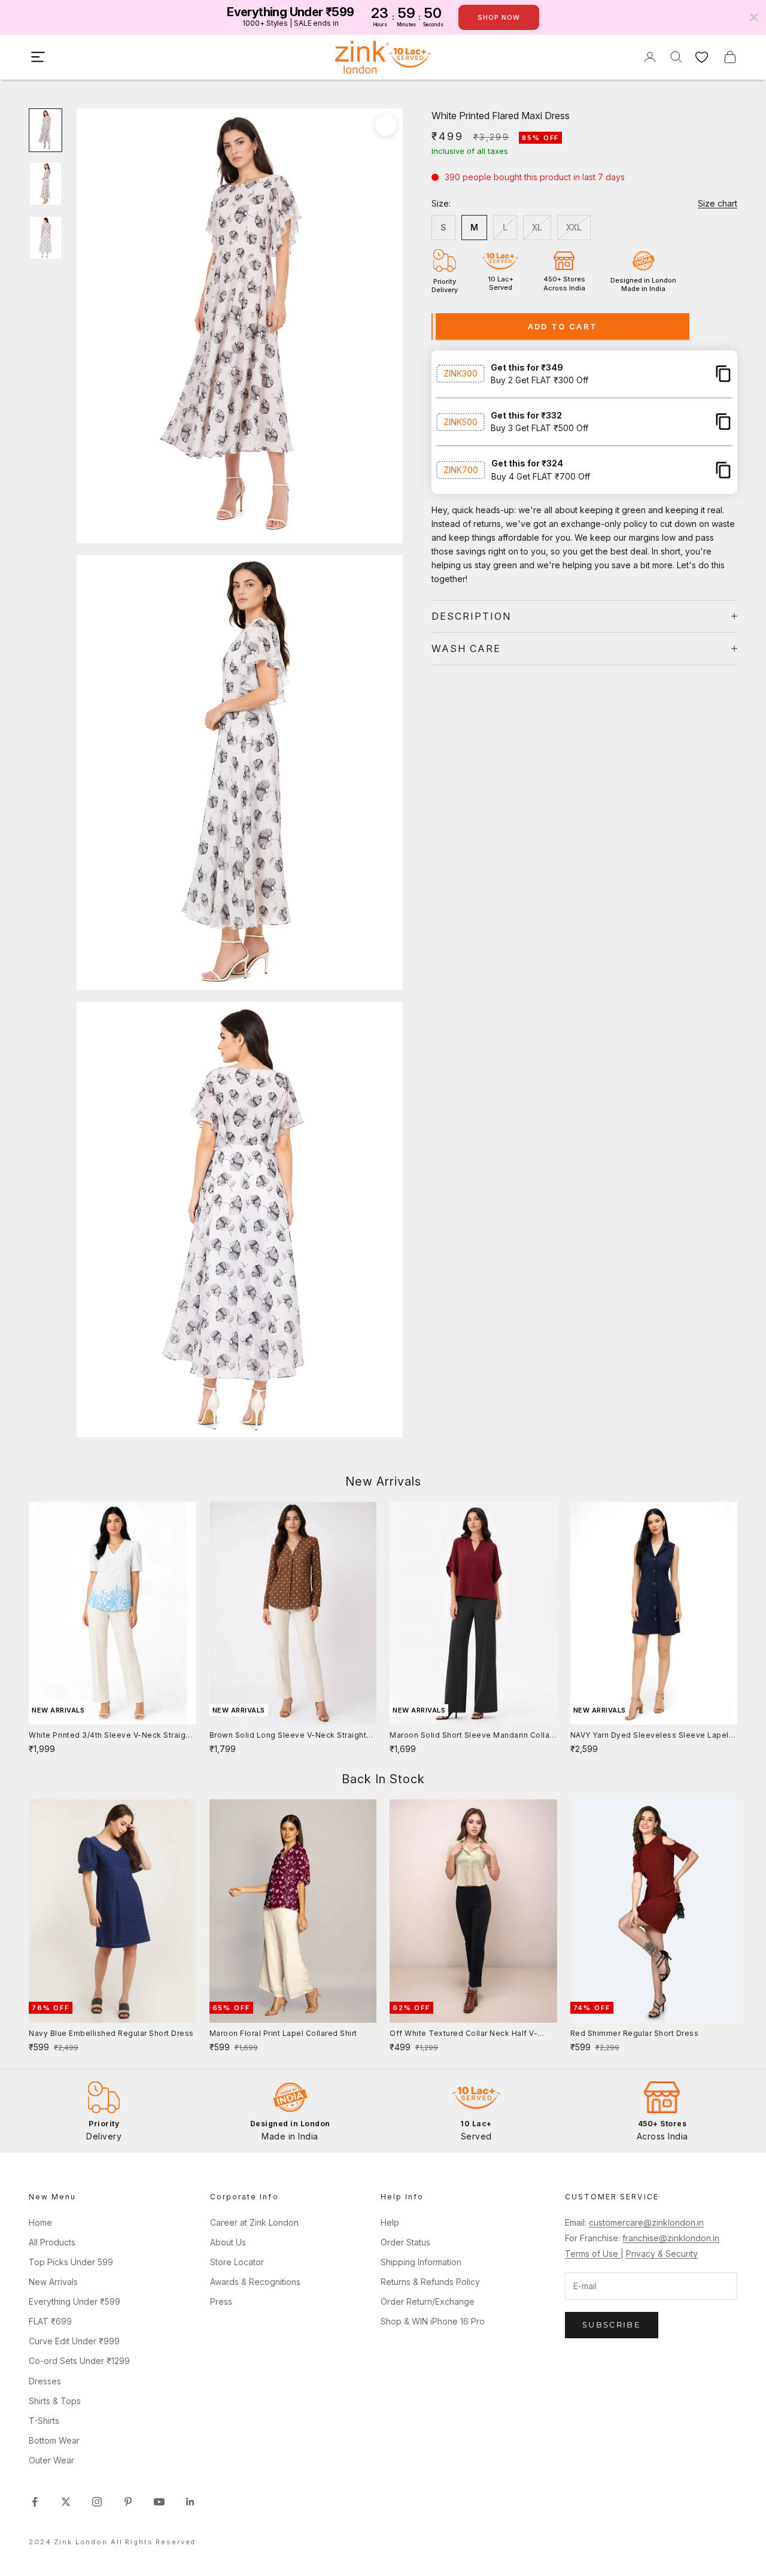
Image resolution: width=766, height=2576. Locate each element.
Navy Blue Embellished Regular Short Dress (111, 2033)
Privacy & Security (662, 2254)
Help (390, 2222)
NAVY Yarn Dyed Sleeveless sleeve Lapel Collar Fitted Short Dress (650, 1736)
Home (40, 2222)
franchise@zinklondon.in (671, 2238)
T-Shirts (44, 2421)
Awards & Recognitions (255, 2282)
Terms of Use (593, 2254)
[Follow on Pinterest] (128, 2502)
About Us (228, 2242)
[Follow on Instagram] (97, 2502)
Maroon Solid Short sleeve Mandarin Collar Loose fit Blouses (471, 1736)
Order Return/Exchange (428, 2301)
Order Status (405, 2242)
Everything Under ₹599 (75, 2301)
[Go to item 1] (45, 131)
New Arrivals (53, 2282)
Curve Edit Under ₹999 (74, 2341)
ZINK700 (461, 470)
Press (221, 2301)
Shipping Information (421, 2262)
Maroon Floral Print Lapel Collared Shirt (283, 2033)
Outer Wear (51, 2460)
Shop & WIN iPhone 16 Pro (433, 2321)
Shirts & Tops (55, 2401)
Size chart (718, 203)
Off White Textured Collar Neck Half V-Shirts (463, 2034)
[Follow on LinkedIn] (190, 2502)
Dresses (45, 2381)
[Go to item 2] (45, 184)
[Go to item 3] (45, 238)
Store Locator (237, 2262)
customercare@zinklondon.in (646, 2222)
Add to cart (563, 326)
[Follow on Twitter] (66, 2502)
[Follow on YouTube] (159, 2502)
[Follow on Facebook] (35, 2502)
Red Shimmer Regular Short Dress (635, 2033)
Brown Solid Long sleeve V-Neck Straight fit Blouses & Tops (288, 1736)
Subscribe (612, 2325)
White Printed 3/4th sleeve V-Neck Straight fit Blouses (111, 1736)
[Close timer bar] (754, 17)
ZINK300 (460, 373)
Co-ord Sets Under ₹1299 (79, 2361)
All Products (52, 2242)
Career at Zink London (254, 2222)
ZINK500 (460, 421)
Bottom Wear (54, 2440)
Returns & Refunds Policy (430, 2282)
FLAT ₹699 (50, 2321)
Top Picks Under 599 (71, 2262)
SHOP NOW (499, 17)
